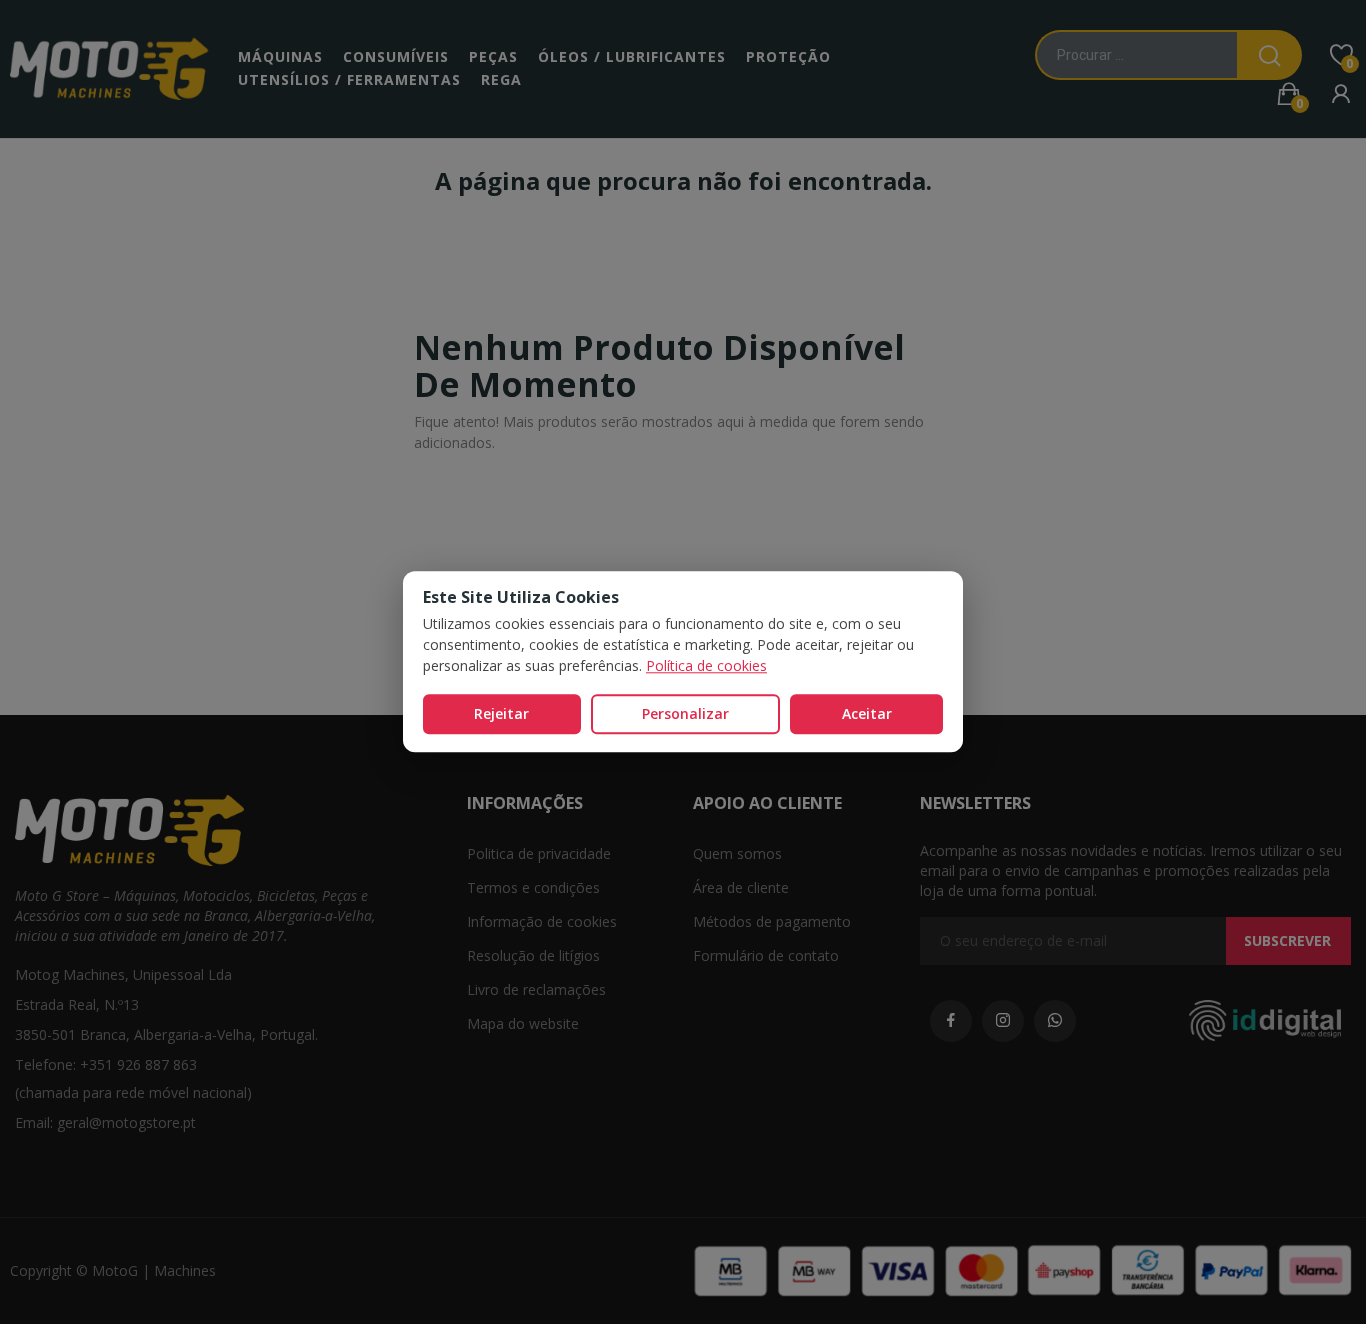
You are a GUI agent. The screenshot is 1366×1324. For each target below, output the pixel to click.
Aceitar (867, 713)
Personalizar (685, 713)
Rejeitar (501, 713)
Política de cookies (706, 665)
